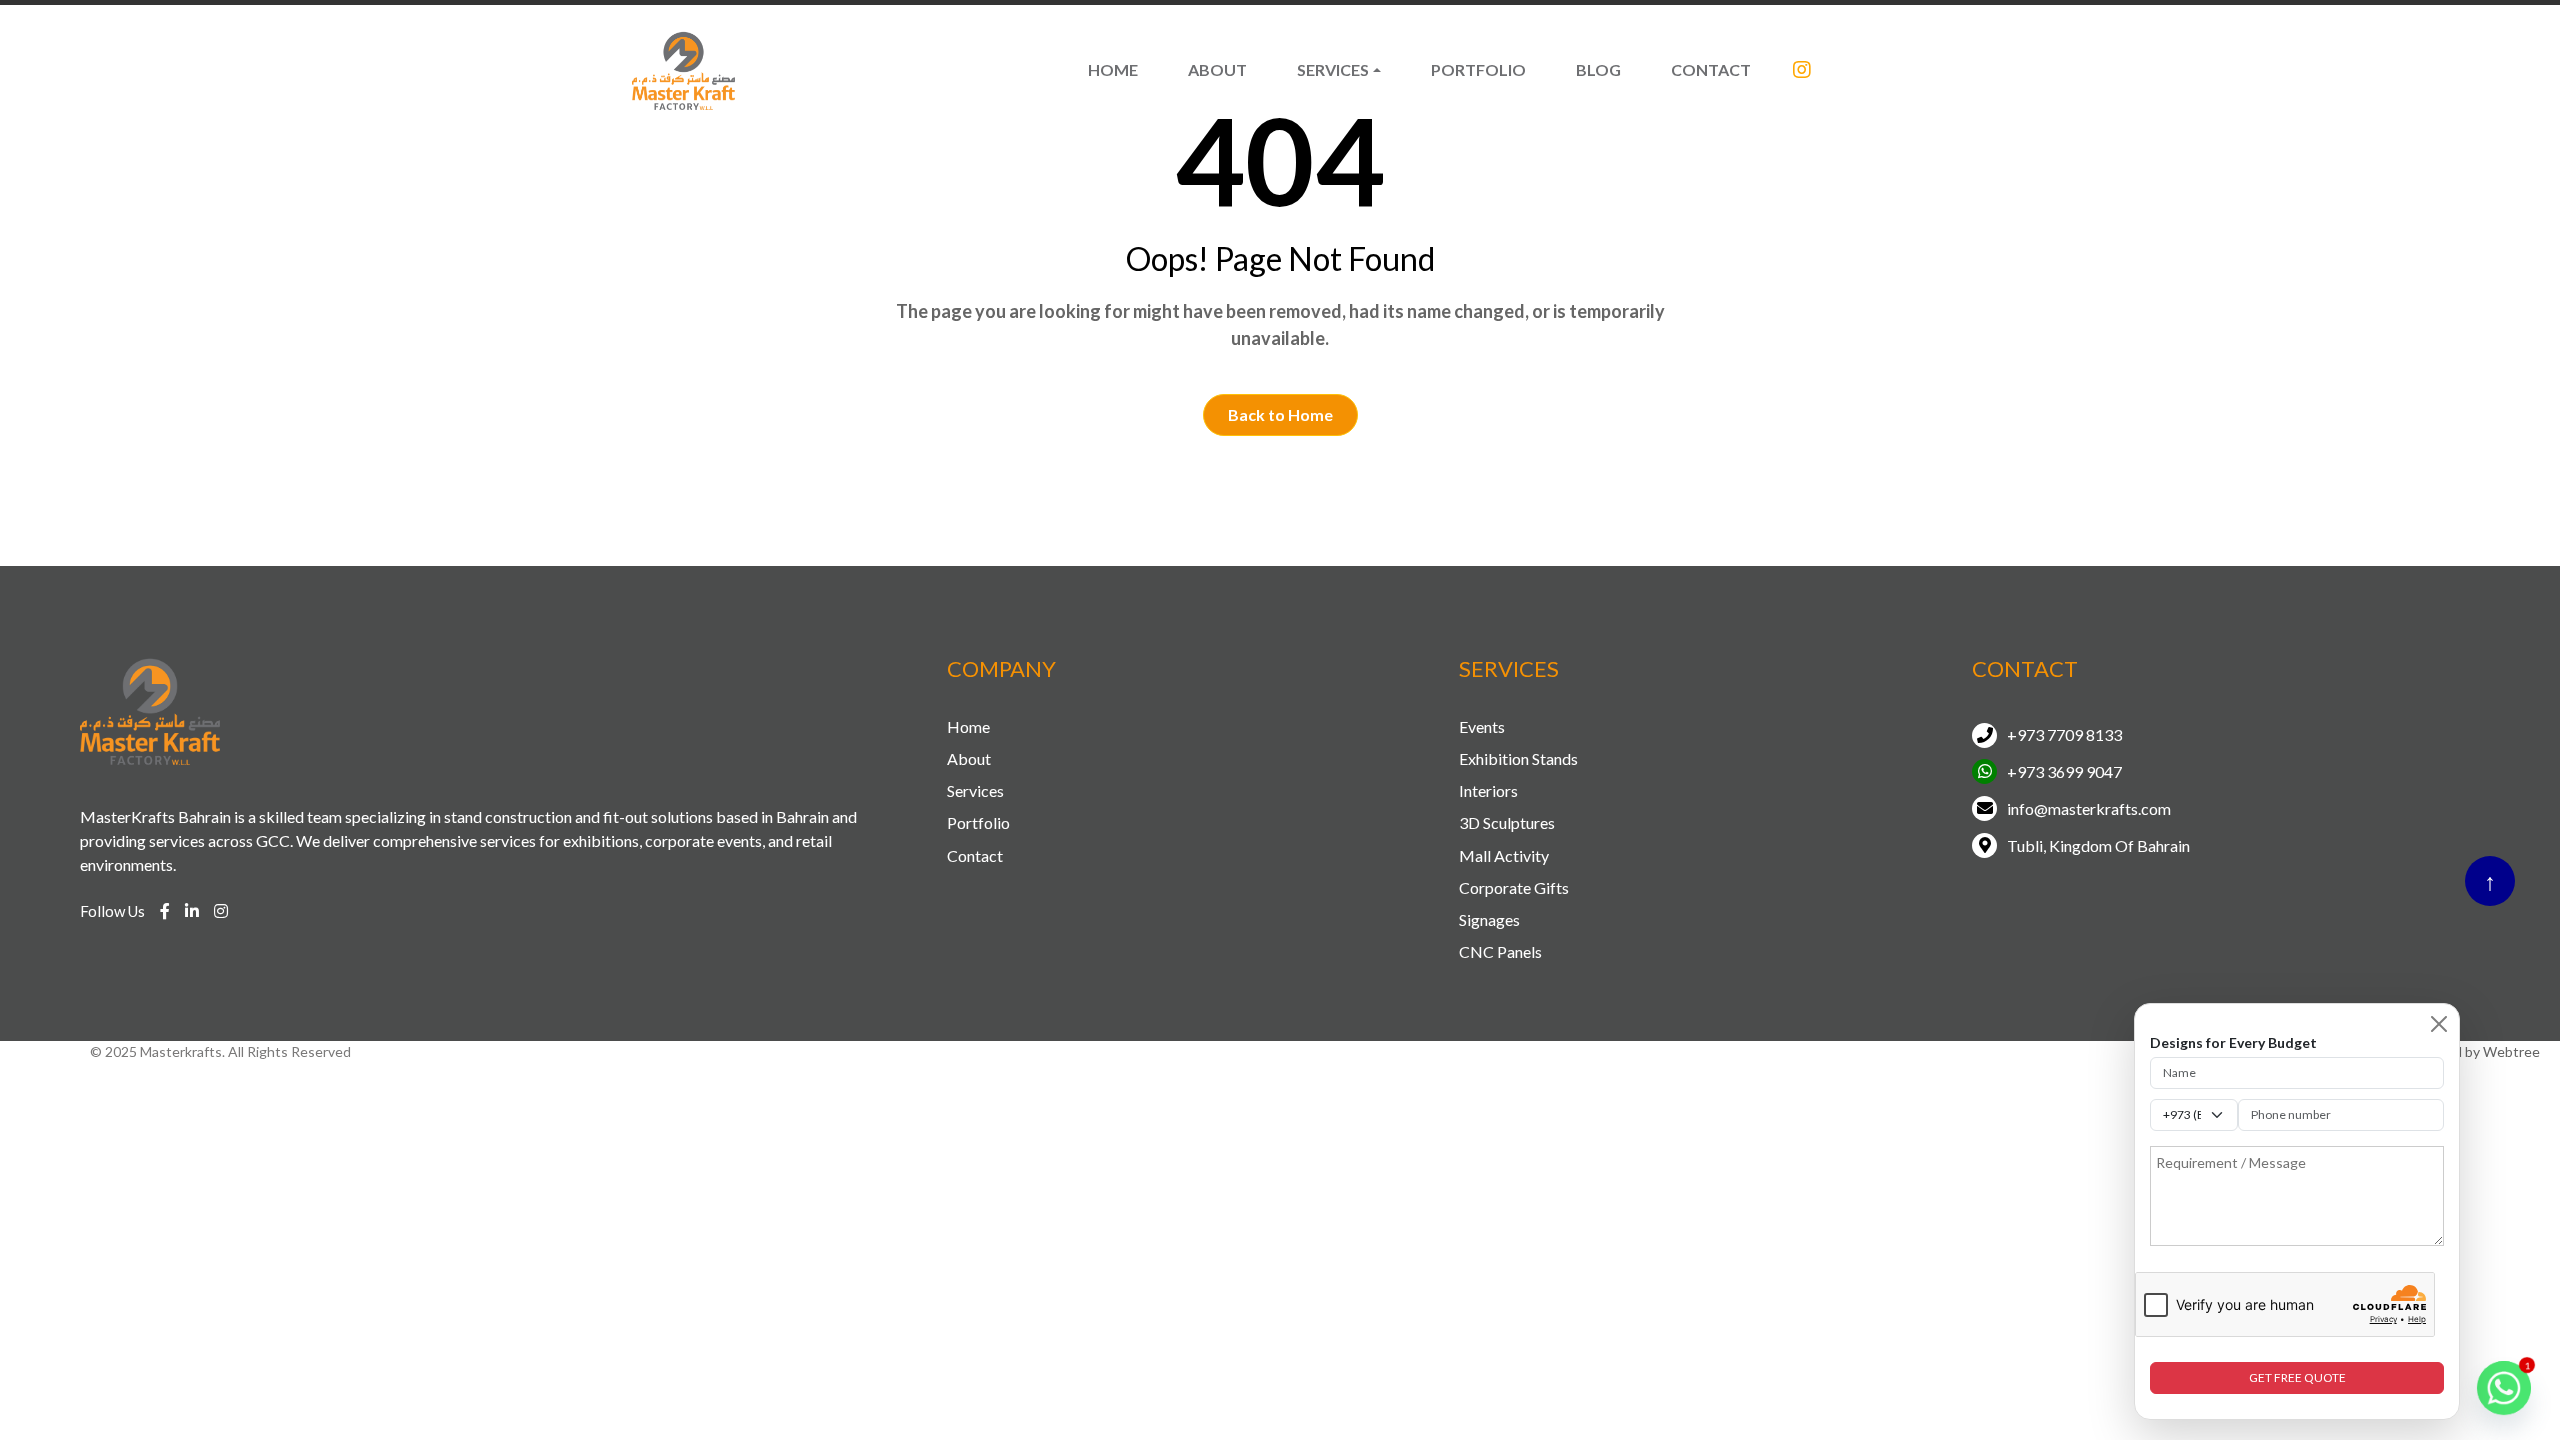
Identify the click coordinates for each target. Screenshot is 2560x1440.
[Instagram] (1802, 70)
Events (1482, 726)
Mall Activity (1504, 855)
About (1217, 69)
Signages (1489, 919)
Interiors (1488, 790)
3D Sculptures (1507, 822)
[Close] (2439, 1024)
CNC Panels (1500, 951)
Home (1113, 69)
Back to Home (1280, 414)
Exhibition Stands (1518, 758)
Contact (1711, 69)
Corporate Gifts (1514, 887)
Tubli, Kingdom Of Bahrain (2098, 845)
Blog (1598, 69)
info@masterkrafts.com (2089, 808)
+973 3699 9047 (2064, 771)
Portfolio (1478, 69)
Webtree (2511, 1051)
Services (1333, 69)
